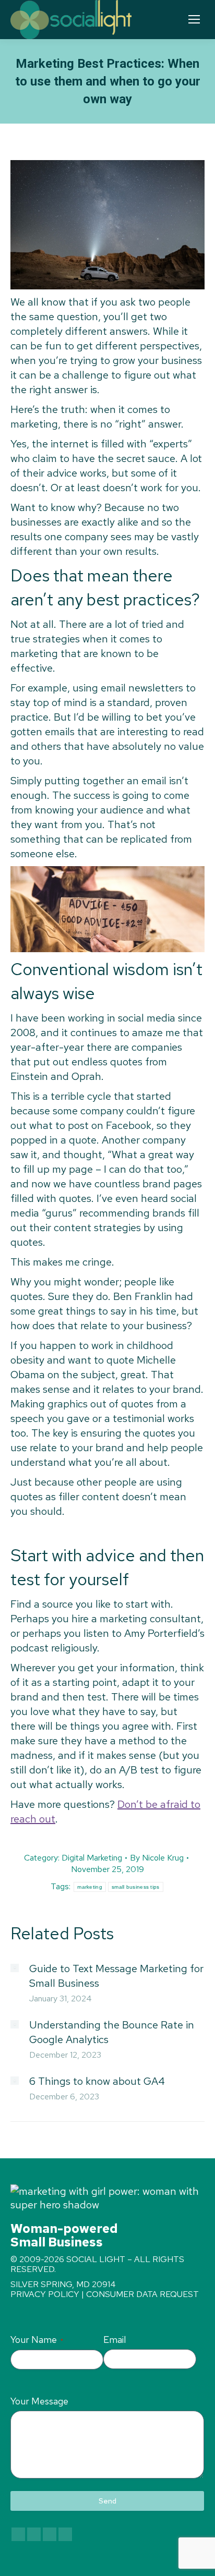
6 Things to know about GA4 (97, 2081)
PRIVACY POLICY (45, 2294)
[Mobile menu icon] (194, 19)
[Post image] (15, 1968)
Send (107, 2501)
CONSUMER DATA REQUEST (142, 2294)
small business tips (136, 1887)
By (157, 1858)
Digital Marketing (92, 1858)
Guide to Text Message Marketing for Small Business (116, 1976)
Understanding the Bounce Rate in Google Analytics (112, 2032)
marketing (90, 1887)
